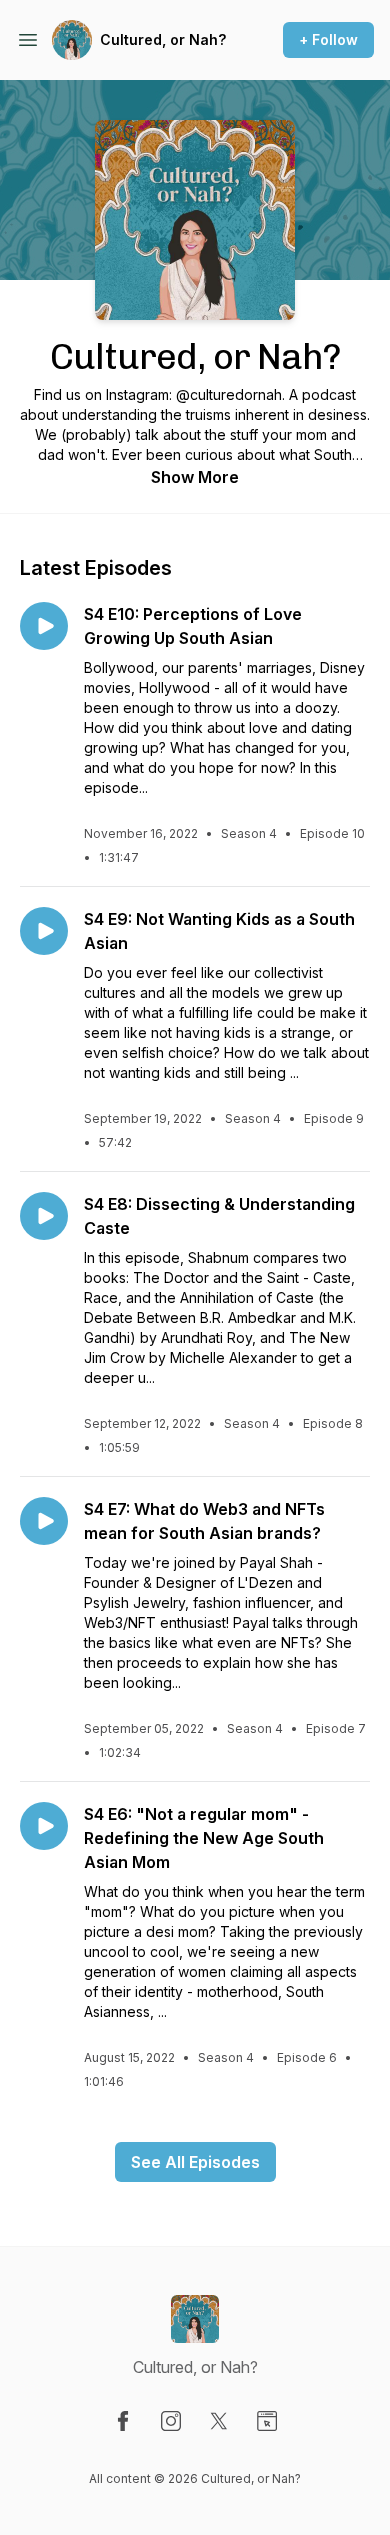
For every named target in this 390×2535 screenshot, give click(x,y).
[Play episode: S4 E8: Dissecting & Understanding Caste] (44, 1216)
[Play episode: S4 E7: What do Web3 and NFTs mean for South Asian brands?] (44, 1521)
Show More (195, 477)
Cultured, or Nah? (163, 39)
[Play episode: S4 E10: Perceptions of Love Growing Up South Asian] (44, 626)
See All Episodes (195, 2162)
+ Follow (328, 39)
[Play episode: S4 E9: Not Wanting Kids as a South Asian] (44, 931)
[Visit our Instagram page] (171, 2421)
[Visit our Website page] (267, 2421)
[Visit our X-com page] (219, 2421)
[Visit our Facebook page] (123, 2421)
